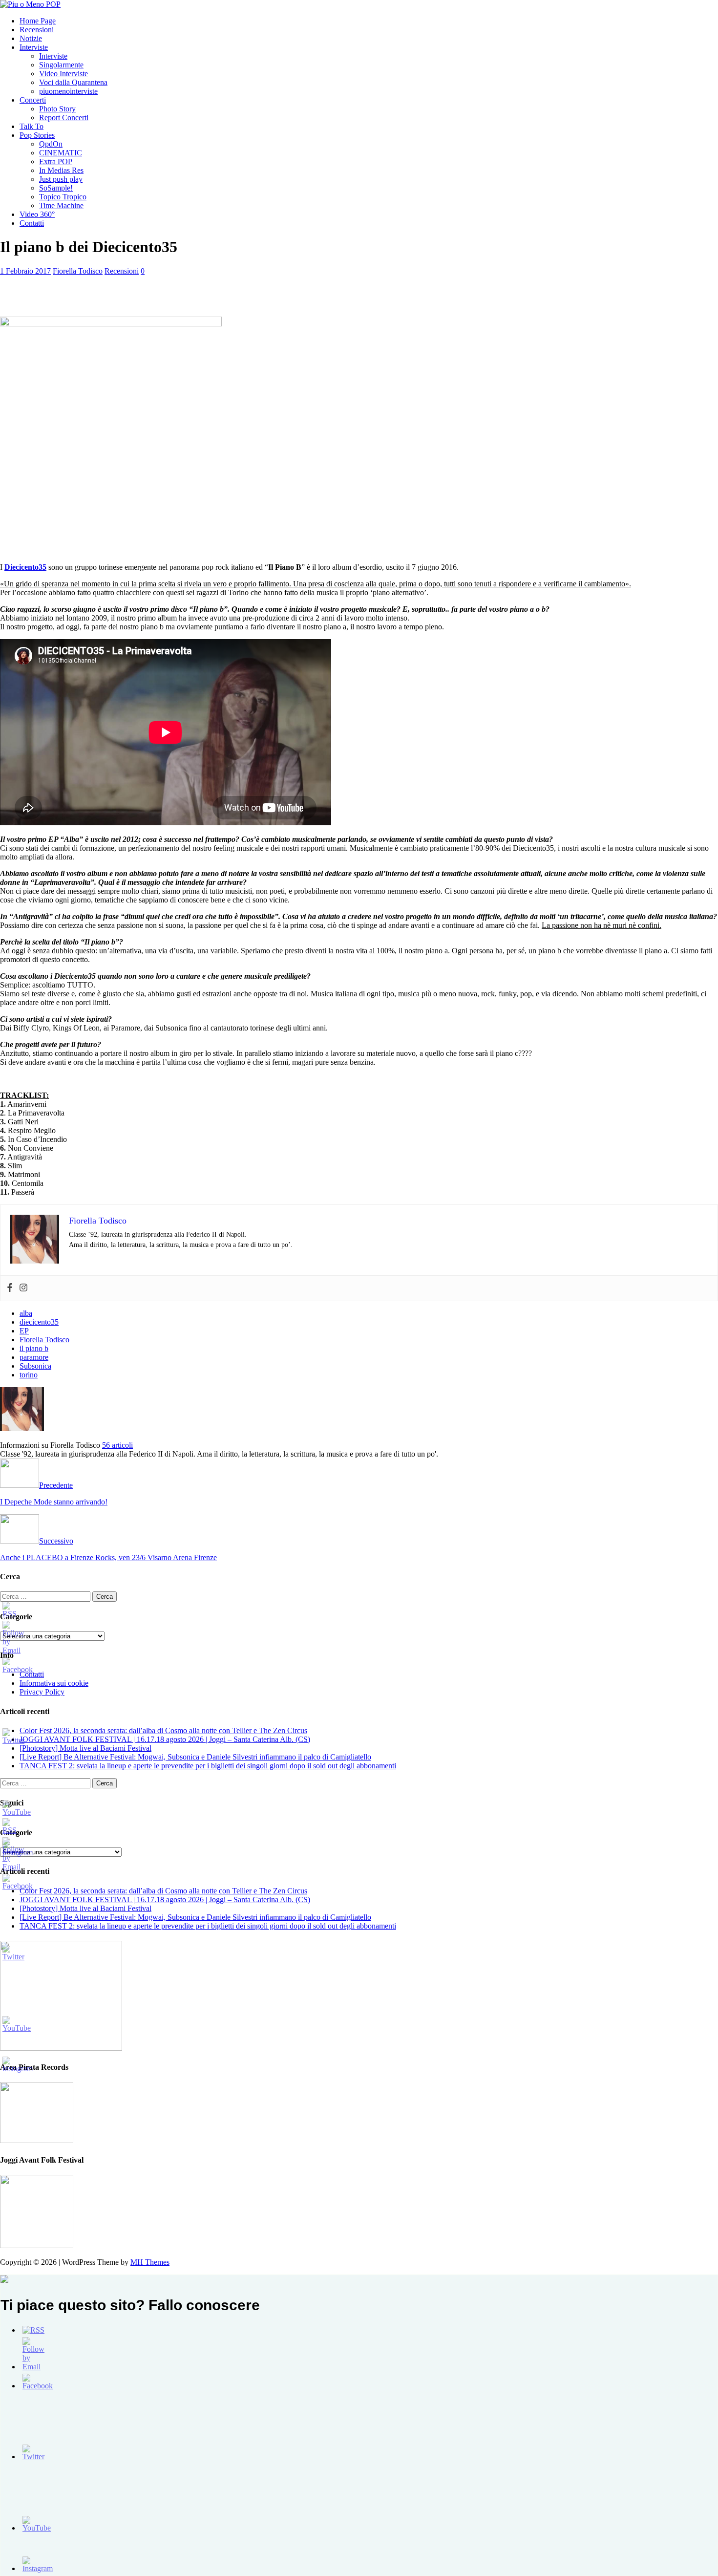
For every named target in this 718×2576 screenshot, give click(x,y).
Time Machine (61, 205)
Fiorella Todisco (78, 271)
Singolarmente (61, 65)
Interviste (34, 47)
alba (26, 1313)
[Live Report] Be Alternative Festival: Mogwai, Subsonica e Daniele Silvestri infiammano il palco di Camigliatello (195, 1757)
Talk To (32, 126)
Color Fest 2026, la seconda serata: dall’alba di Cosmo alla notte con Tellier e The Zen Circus (163, 1730)
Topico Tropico (63, 197)
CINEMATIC (61, 153)
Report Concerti (64, 118)
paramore (34, 1357)
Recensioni (37, 30)
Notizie (31, 38)
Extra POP (56, 161)
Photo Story (57, 109)
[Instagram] (23, 1288)
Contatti (32, 223)
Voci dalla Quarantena (73, 82)
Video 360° (37, 214)
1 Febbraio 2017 (25, 271)
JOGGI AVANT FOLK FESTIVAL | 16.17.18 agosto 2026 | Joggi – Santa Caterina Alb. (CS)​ (165, 1739)
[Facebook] (10, 1288)
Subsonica (35, 1366)
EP (24, 1331)
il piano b (34, 1348)
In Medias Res (61, 170)
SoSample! (56, 188)
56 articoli (117, 1445)
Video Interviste (63, 74)
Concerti (33, 100)
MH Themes (150, 2262)
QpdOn (51, 144)
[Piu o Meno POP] (30, 4)
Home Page (38, 21)
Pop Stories (37, 135)
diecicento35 (39, 1322)
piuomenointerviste (68, 91)
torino (29, 1375)
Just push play (61, 179)
